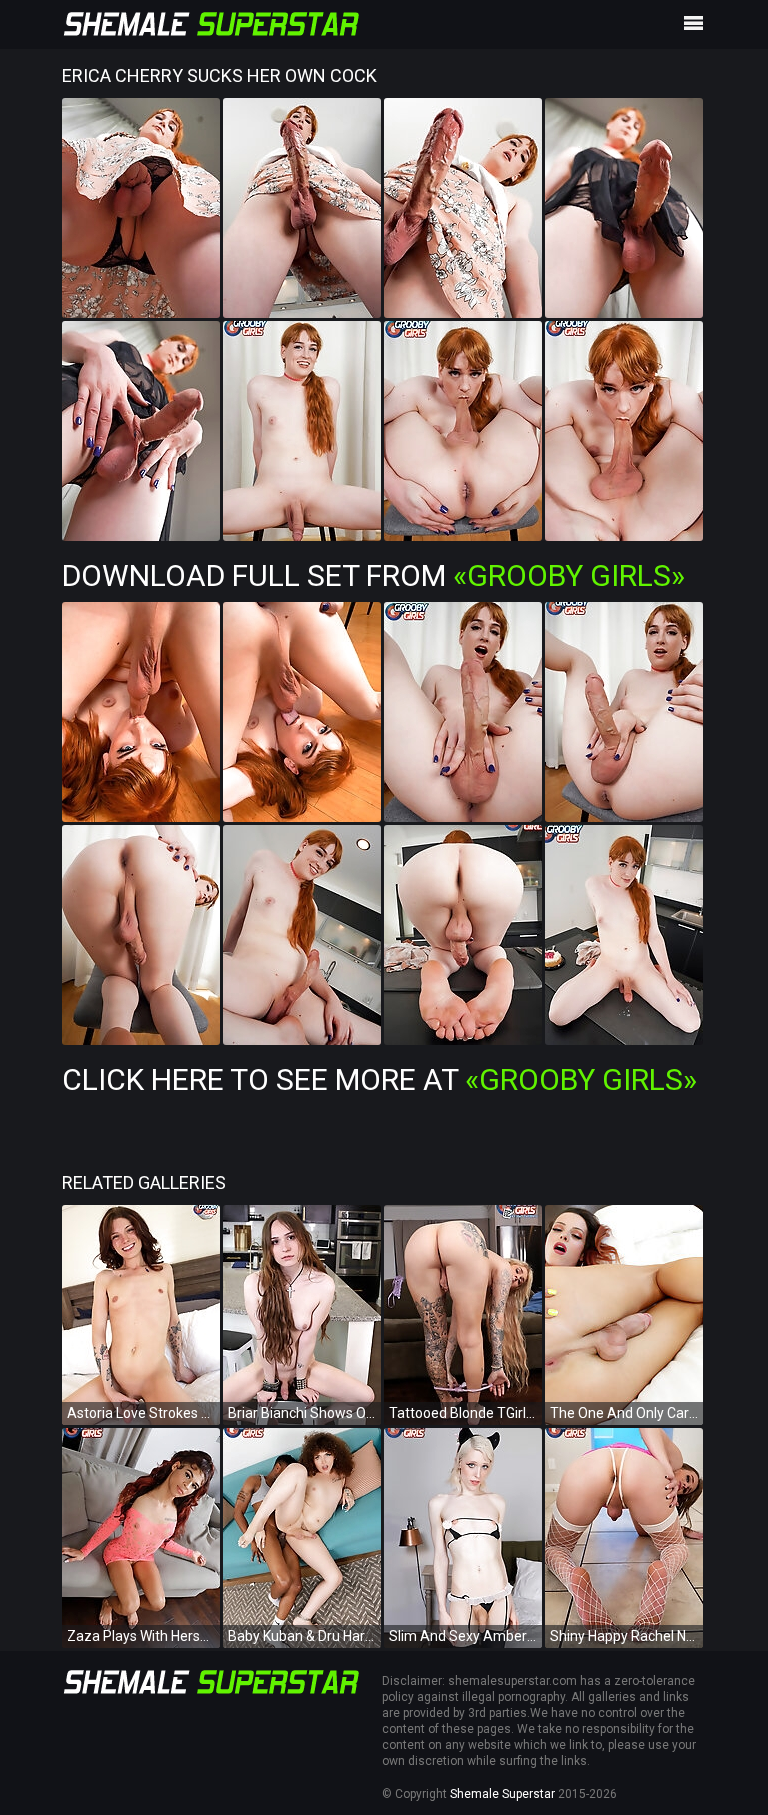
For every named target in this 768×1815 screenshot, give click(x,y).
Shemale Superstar (502, 1794)
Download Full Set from (373, 575)
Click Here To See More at (379, 1079)
